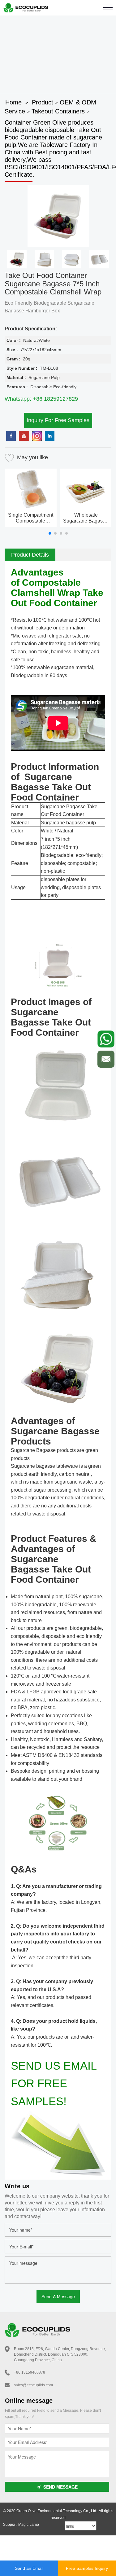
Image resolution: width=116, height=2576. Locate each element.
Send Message (60, 2487)
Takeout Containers (58, 111)
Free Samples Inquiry (87, 2568)
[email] (106, 1059)
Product (43, 102)
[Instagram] (37, 436)
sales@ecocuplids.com (33, 2385)
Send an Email (29, 2568)
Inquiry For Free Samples (58, 420)
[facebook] (11, 436)
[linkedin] (50, 436)
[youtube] (24, 436)
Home (13, 102)
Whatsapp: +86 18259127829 (41, 399)
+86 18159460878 (30, 2372)
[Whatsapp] (106, 1039)
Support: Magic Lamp (21, 2525)
